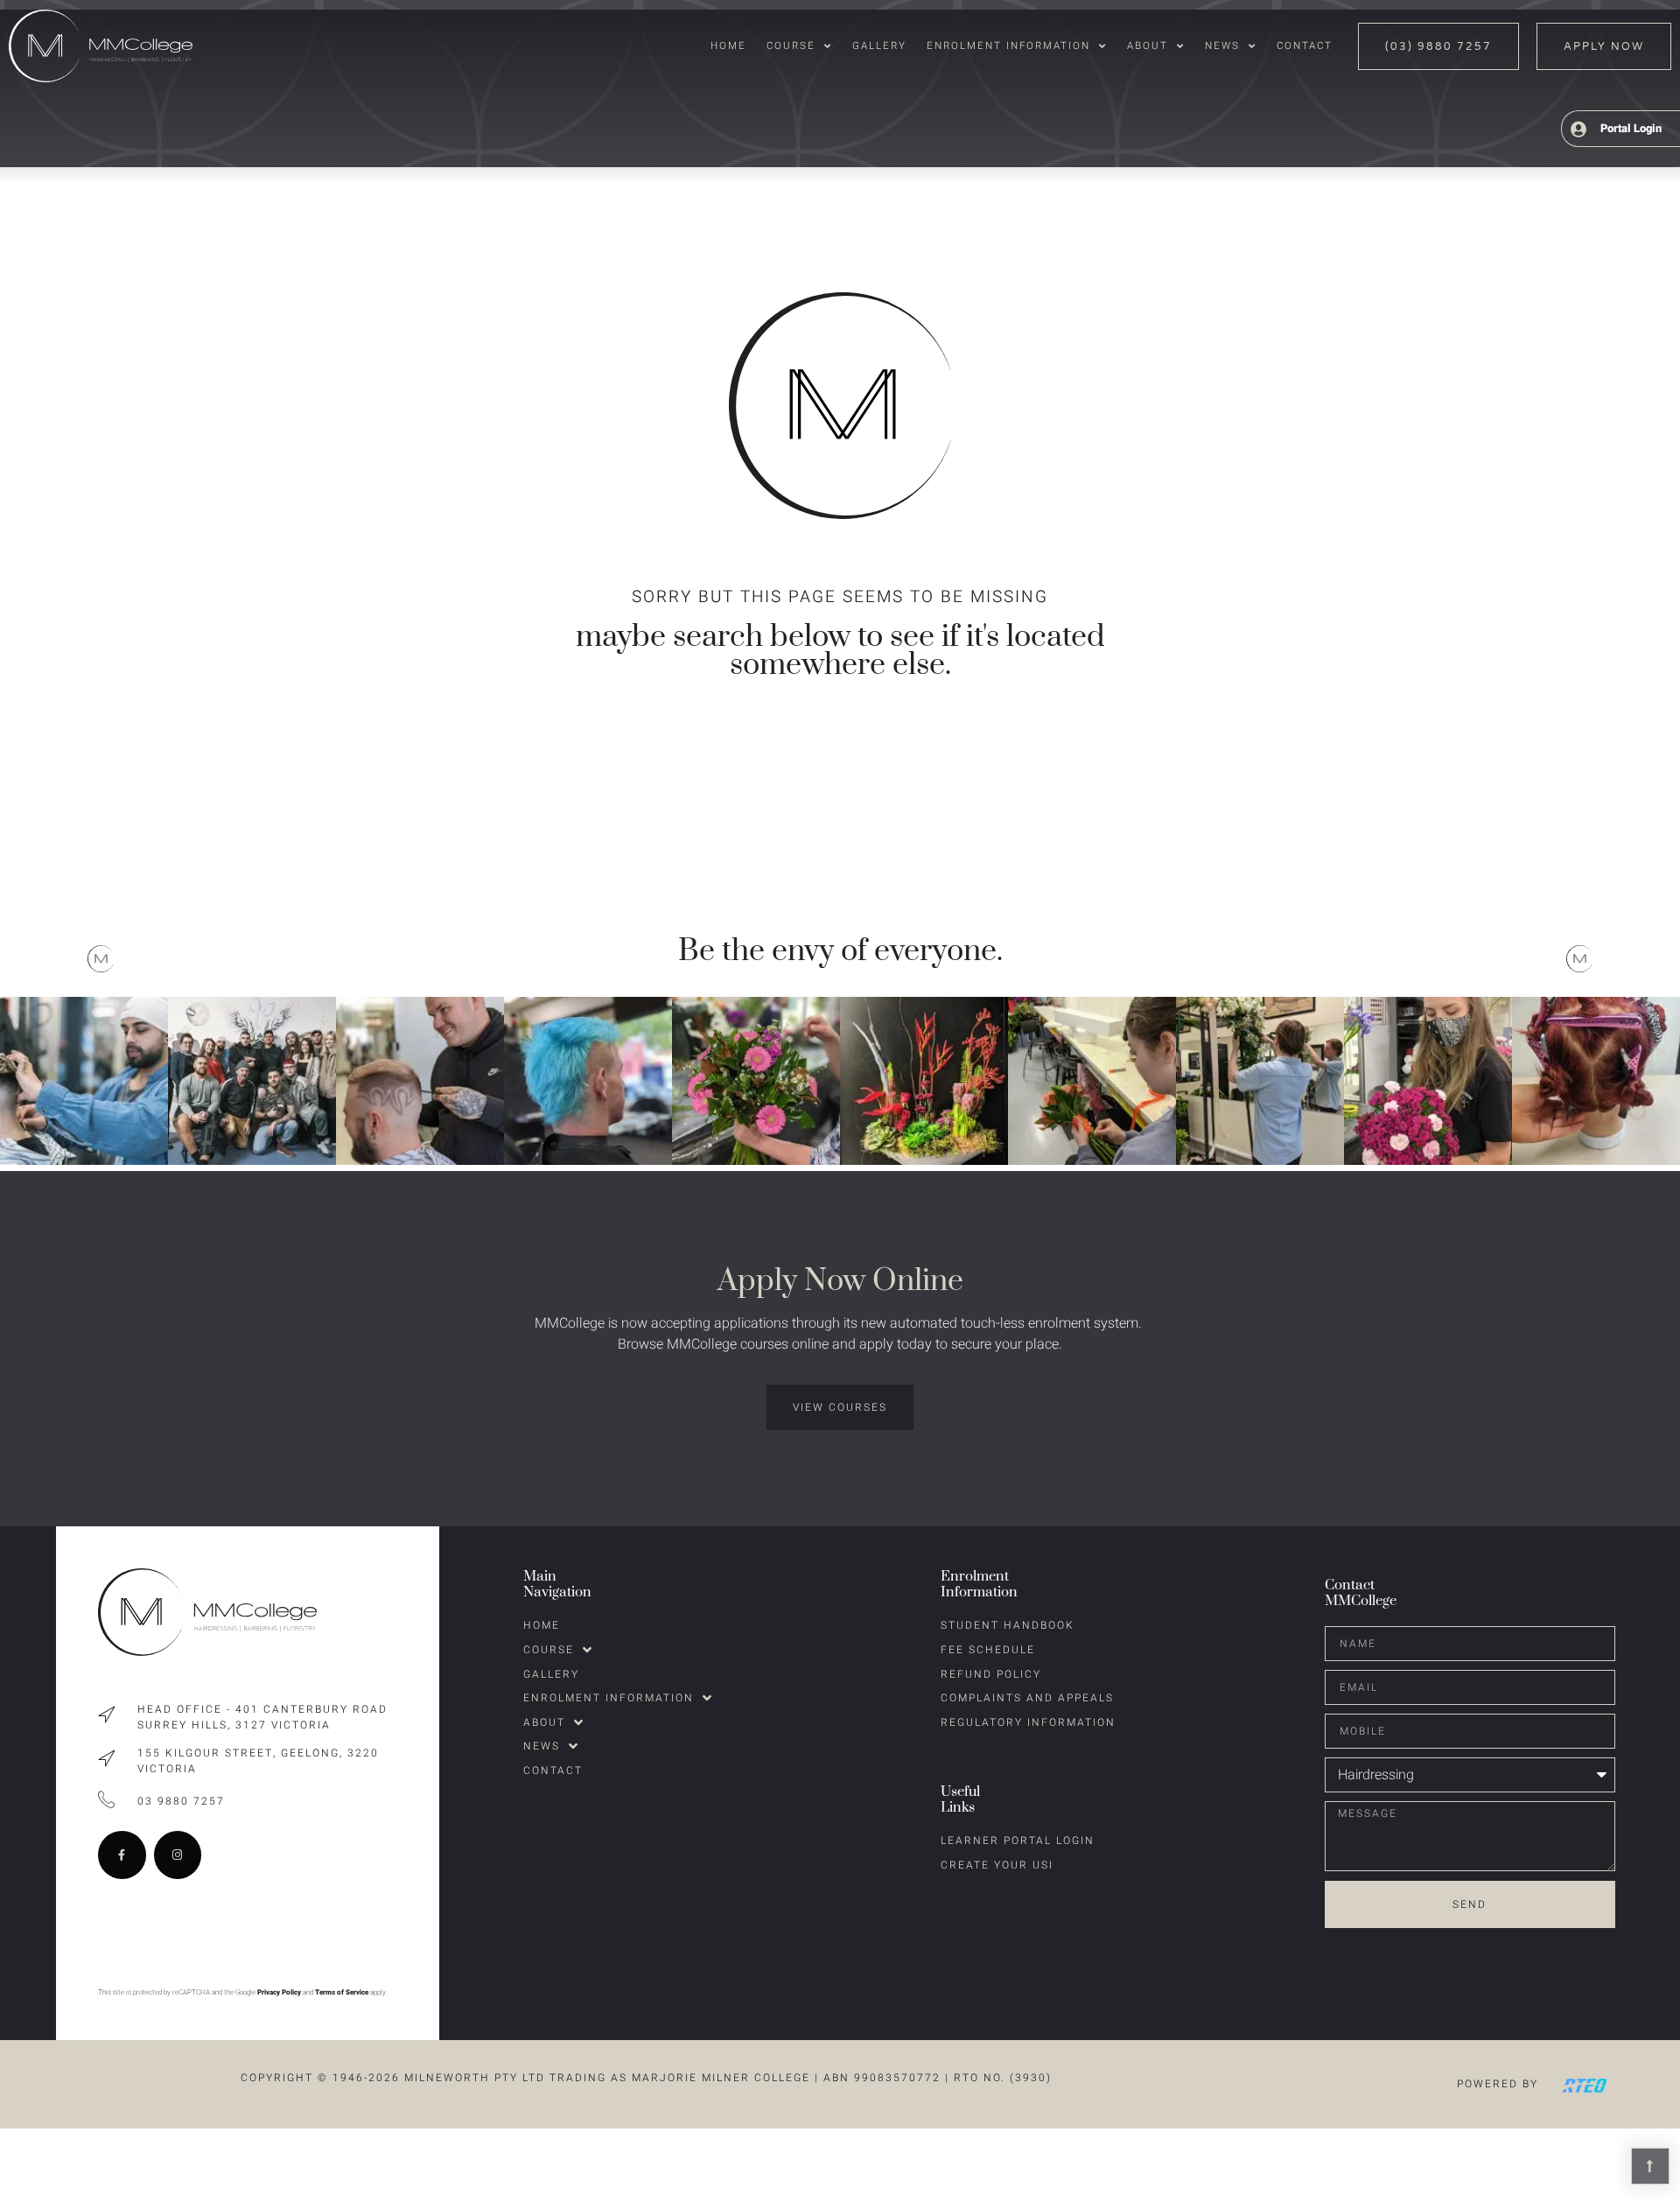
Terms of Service (342, 1992)
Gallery (879, 46)
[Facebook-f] (122, 1855)
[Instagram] (178, 1855)
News (1222, 46)
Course (791, 46)
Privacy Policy (279, 1992)
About (1148, 46)
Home (728, 46)
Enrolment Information (1008, 46)
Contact (1305, 46)
